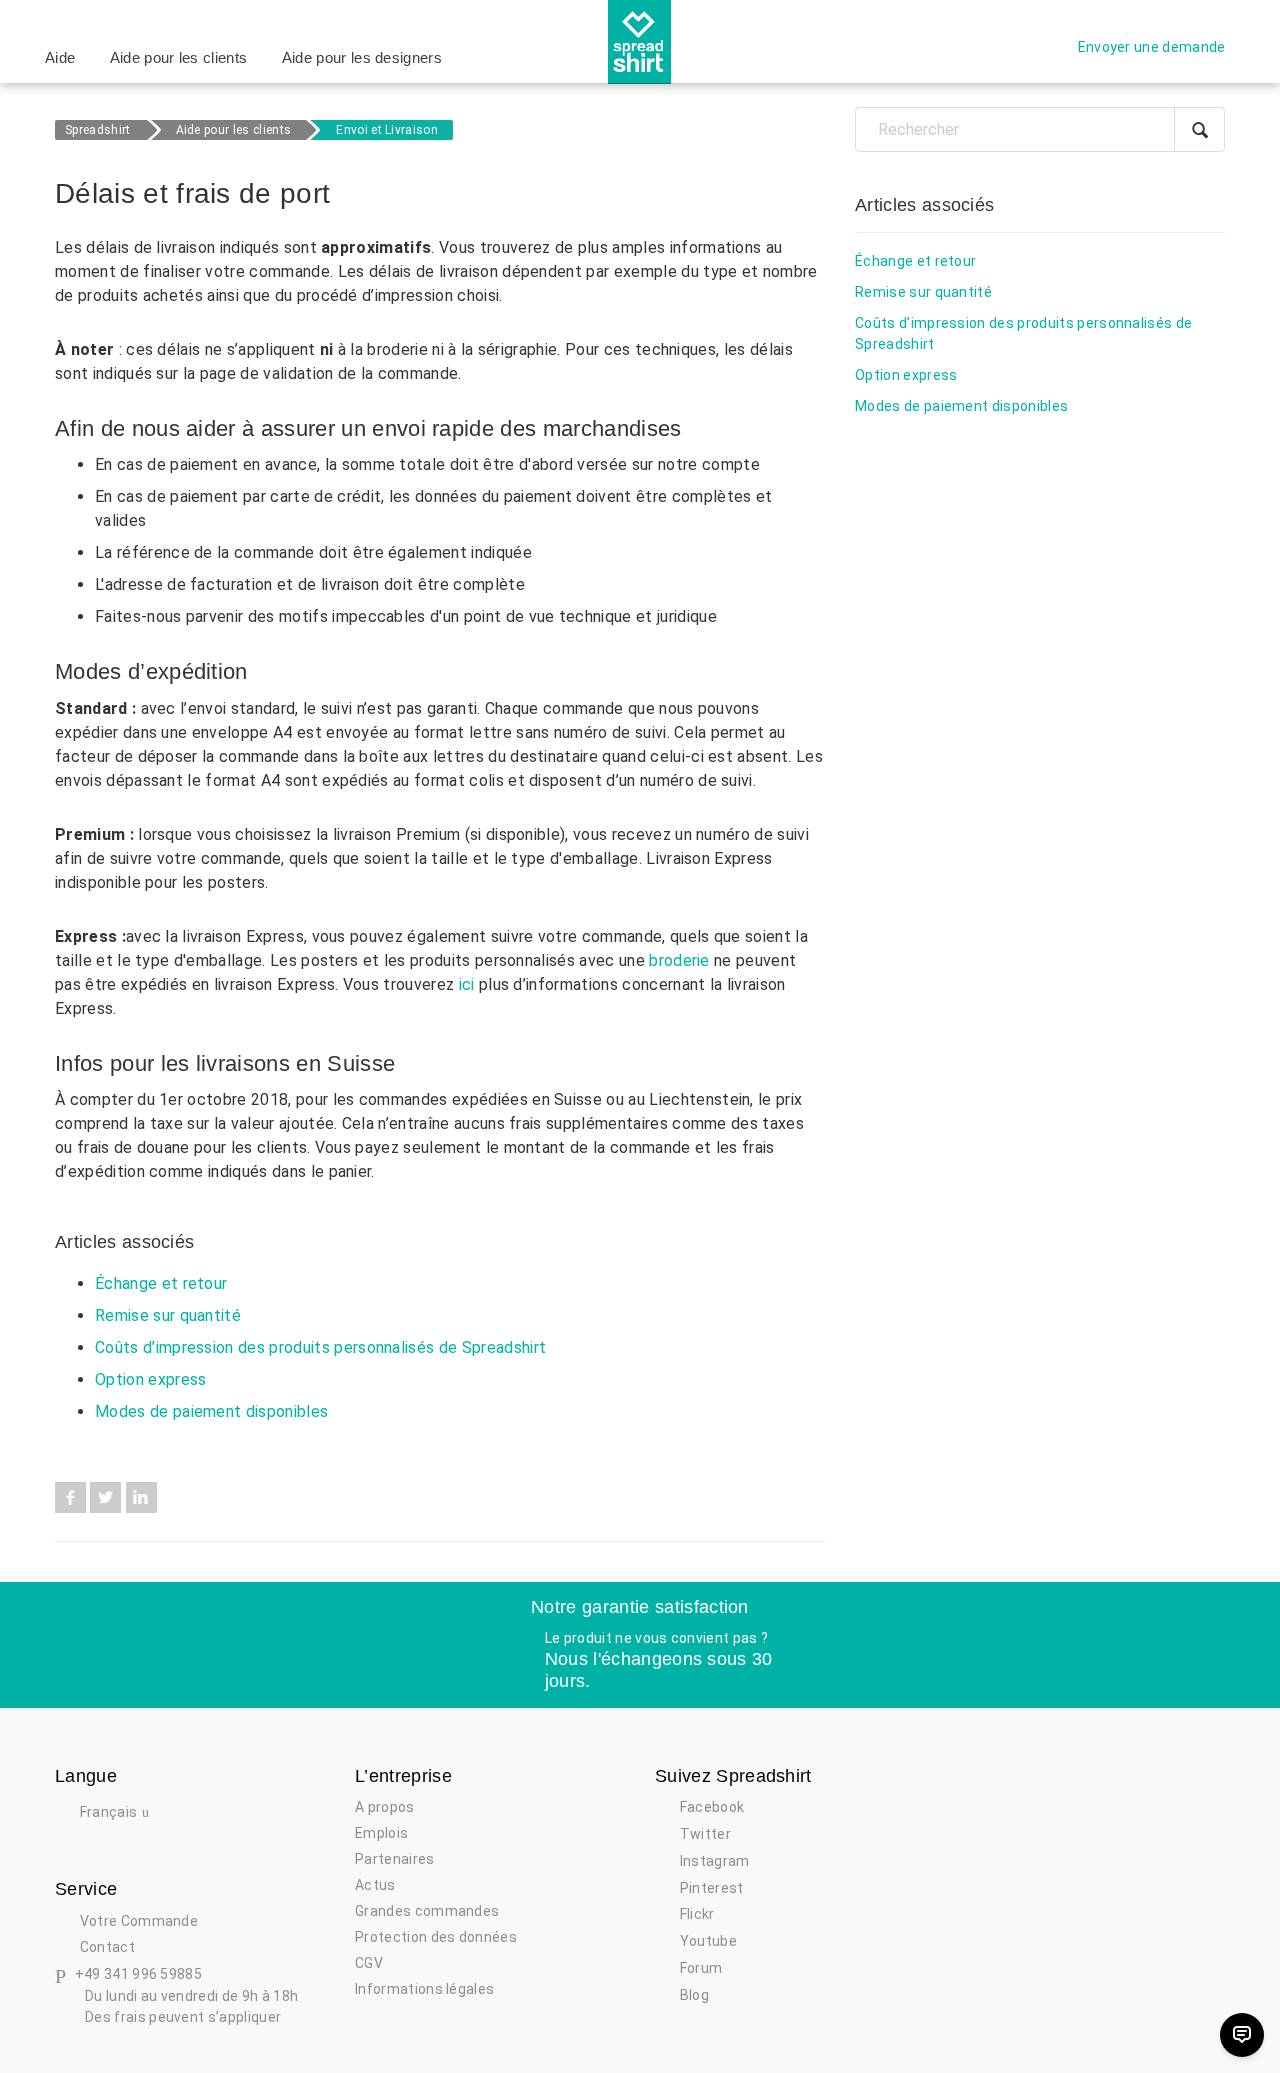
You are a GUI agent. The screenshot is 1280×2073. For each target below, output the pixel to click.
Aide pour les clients (179, 57)
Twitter (105, 1497)
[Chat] (1242, 2035)
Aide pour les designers (362, 57)
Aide (60, 57)
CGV (369, 1963)
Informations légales (424, 1989)
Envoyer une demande (1152, 47)
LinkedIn (141, 1497)
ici (467, 984)
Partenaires (395, 1859)
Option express (150, 1379)
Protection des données (436, 1937)
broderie (679, 960)
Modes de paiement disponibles (211, 1411)
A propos (385, 1807)
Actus (375, 1885)
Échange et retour (161, 1283)
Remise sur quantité (168, 1315)
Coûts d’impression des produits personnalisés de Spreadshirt (320, 1347)
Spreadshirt (98, 130)
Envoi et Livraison (387, 130)
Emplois (381, 1833)
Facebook (70, 1497)
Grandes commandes (427, 1911)
